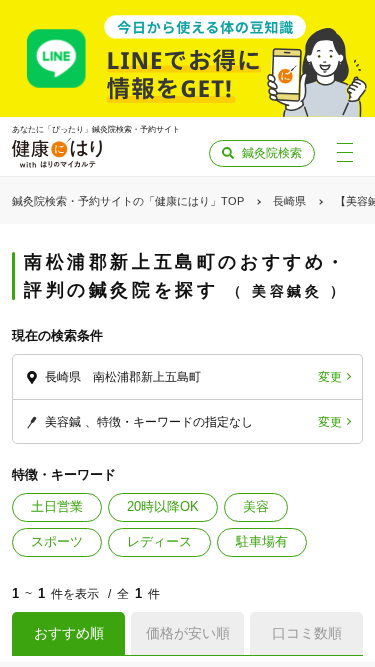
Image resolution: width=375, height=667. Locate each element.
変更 (330, 377)
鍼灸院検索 (272, 153)
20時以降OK (163, 506)
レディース (159, 541)
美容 (256, 506)
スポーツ (57, 541)
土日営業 (57, 506)
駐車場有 (262, 541)
